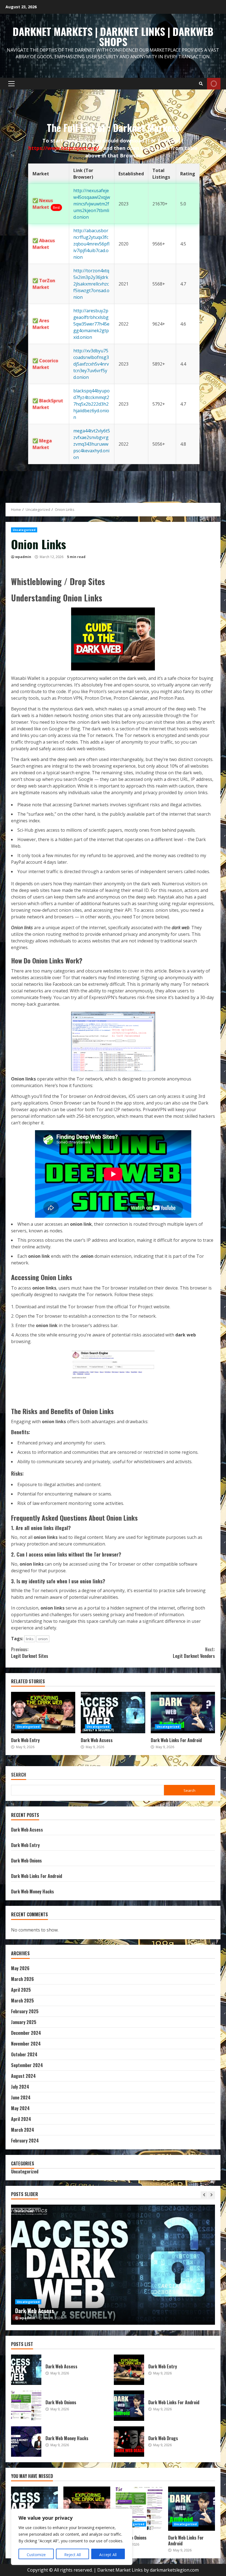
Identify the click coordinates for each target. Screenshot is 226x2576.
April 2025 (21, 1990)
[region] (72, 2537)
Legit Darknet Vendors (194, 1653)
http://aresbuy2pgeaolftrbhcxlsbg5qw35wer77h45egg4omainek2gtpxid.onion (91, 324)
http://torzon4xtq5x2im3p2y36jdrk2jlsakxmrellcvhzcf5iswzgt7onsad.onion (91, 284)
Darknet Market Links (120, 2570)
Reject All (72, 2555)
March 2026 (22, 1979)
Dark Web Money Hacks (33, 1891)
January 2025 (24, 2022)
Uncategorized (24, 530)
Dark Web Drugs (129, 2442)
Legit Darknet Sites (30, 1653)
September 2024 (27, 2065)
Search (19, 1775)
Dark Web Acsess (113, 1713)
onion (43, 1639)
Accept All (108, 2555)
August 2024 (23, 2076)
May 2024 (20, 2108)
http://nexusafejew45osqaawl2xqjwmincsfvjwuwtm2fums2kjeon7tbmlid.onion (92, 204)
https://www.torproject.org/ (64, 148)
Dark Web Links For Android (183, 1713)
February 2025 (25, 2011)
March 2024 (23, 2130)
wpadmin (23, 557)
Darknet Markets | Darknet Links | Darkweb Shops (113, 36)
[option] (113, 2265)
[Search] (201, 84)
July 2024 (20, 2087)
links (30, 1639)
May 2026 (20, 1968)
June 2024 (21, 2097)
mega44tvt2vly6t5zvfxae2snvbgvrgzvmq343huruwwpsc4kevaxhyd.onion (92, 444)
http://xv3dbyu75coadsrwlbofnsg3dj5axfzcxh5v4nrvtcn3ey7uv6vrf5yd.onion (91, 364)
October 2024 (24, 2054)
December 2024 (26, 2033)
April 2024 (21, 2119)
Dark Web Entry (43, 1713)
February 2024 (25, 2141)
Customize (36, 2555)
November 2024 (26, 2044)
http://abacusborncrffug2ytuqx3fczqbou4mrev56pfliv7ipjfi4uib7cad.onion (91, 244)
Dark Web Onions (26, 1861)
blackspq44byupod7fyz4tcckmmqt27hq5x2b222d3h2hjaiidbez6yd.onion (92, 404)
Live (214, 84)
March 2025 (22, 2001)
